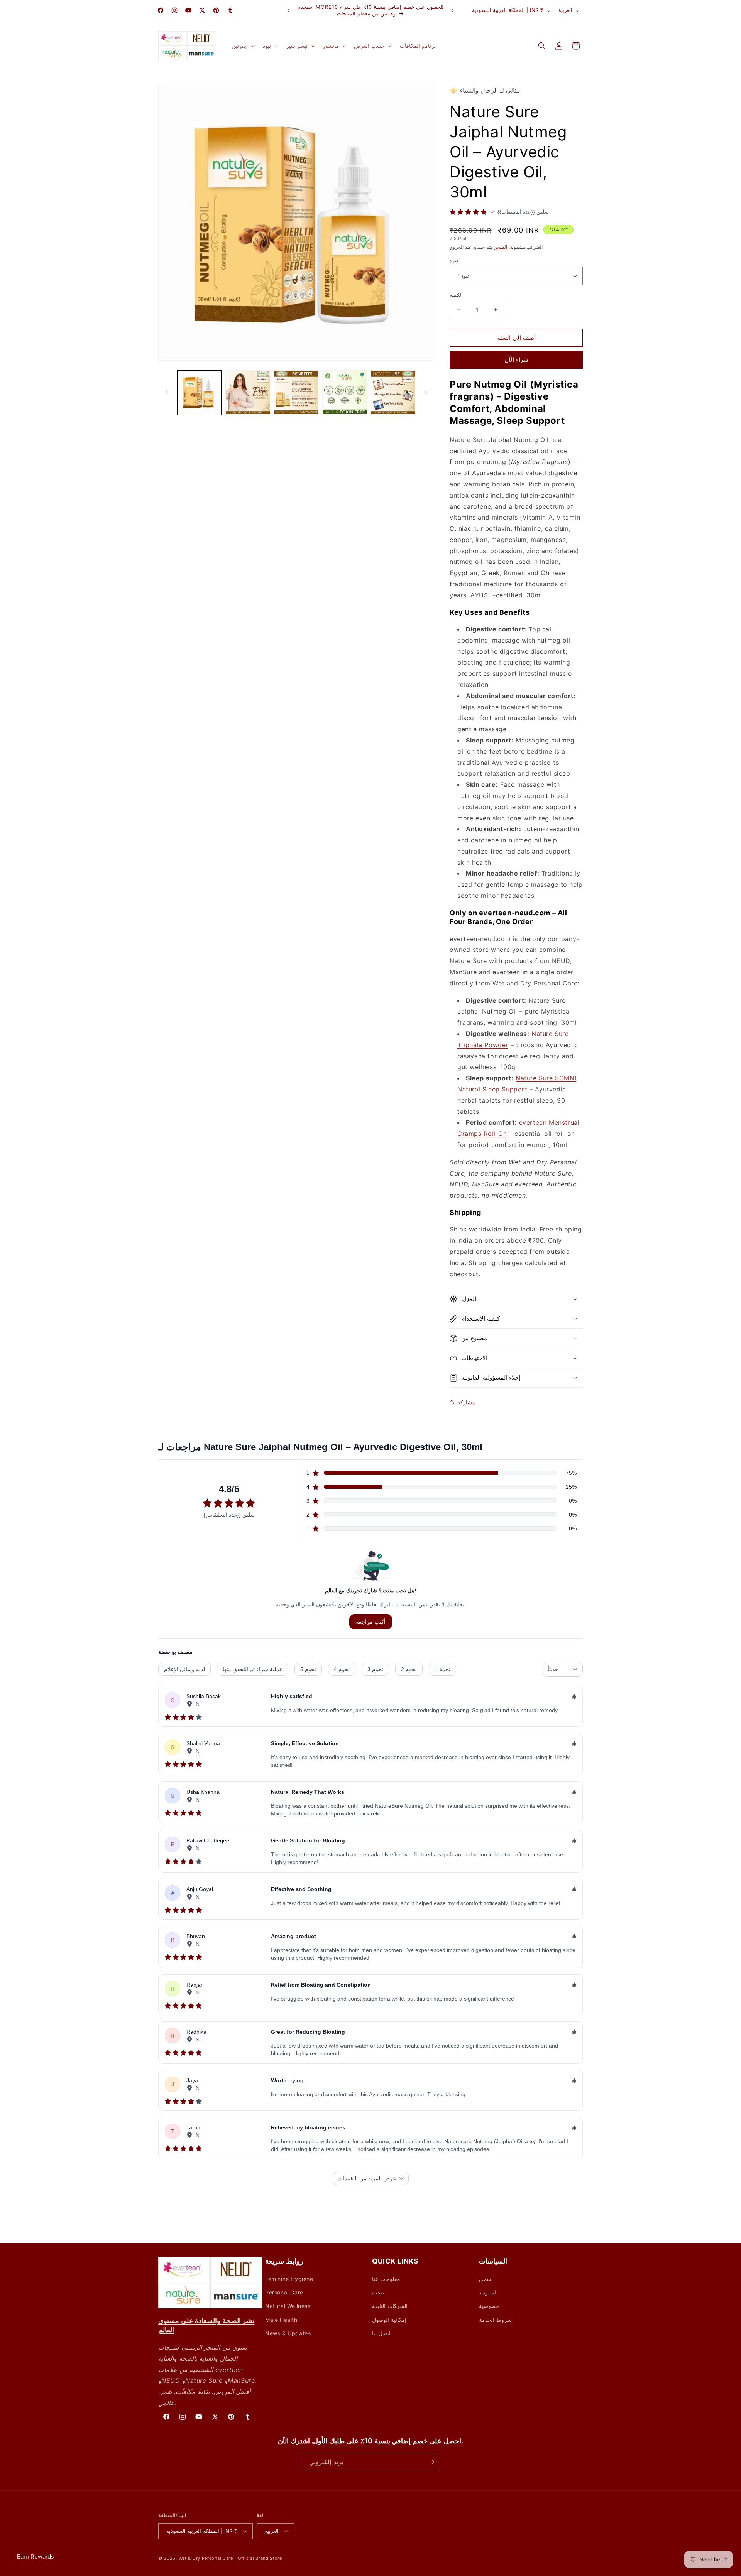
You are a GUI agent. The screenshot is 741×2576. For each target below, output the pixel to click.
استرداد (487, 2292)
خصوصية (489, 2306)
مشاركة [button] (466, 1402)
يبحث (378, 2292)
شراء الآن (516, 360)
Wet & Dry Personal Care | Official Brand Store (230, 2558)
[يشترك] (431, 2462)
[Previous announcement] (288, 10)
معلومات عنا (386, 2279)
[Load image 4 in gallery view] (344, 392)
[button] (243, 46)
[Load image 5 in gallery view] (393, 392)
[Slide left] (167, 392)
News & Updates (288, 2333)
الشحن (500, 247)
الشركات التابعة (390, 2306)
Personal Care (284, 2292)
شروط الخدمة (495, 2320)
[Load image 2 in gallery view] (248, 392)
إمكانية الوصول (389, 2320)
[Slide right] (426, 392)
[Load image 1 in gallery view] (199, 392)
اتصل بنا (381, 2333)
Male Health (281, 2320)
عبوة (455, 260)
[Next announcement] (453, 10)
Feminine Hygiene (289, 2279)
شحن (485, 2279)
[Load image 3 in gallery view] (296, 392)
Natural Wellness (288, 2306)
